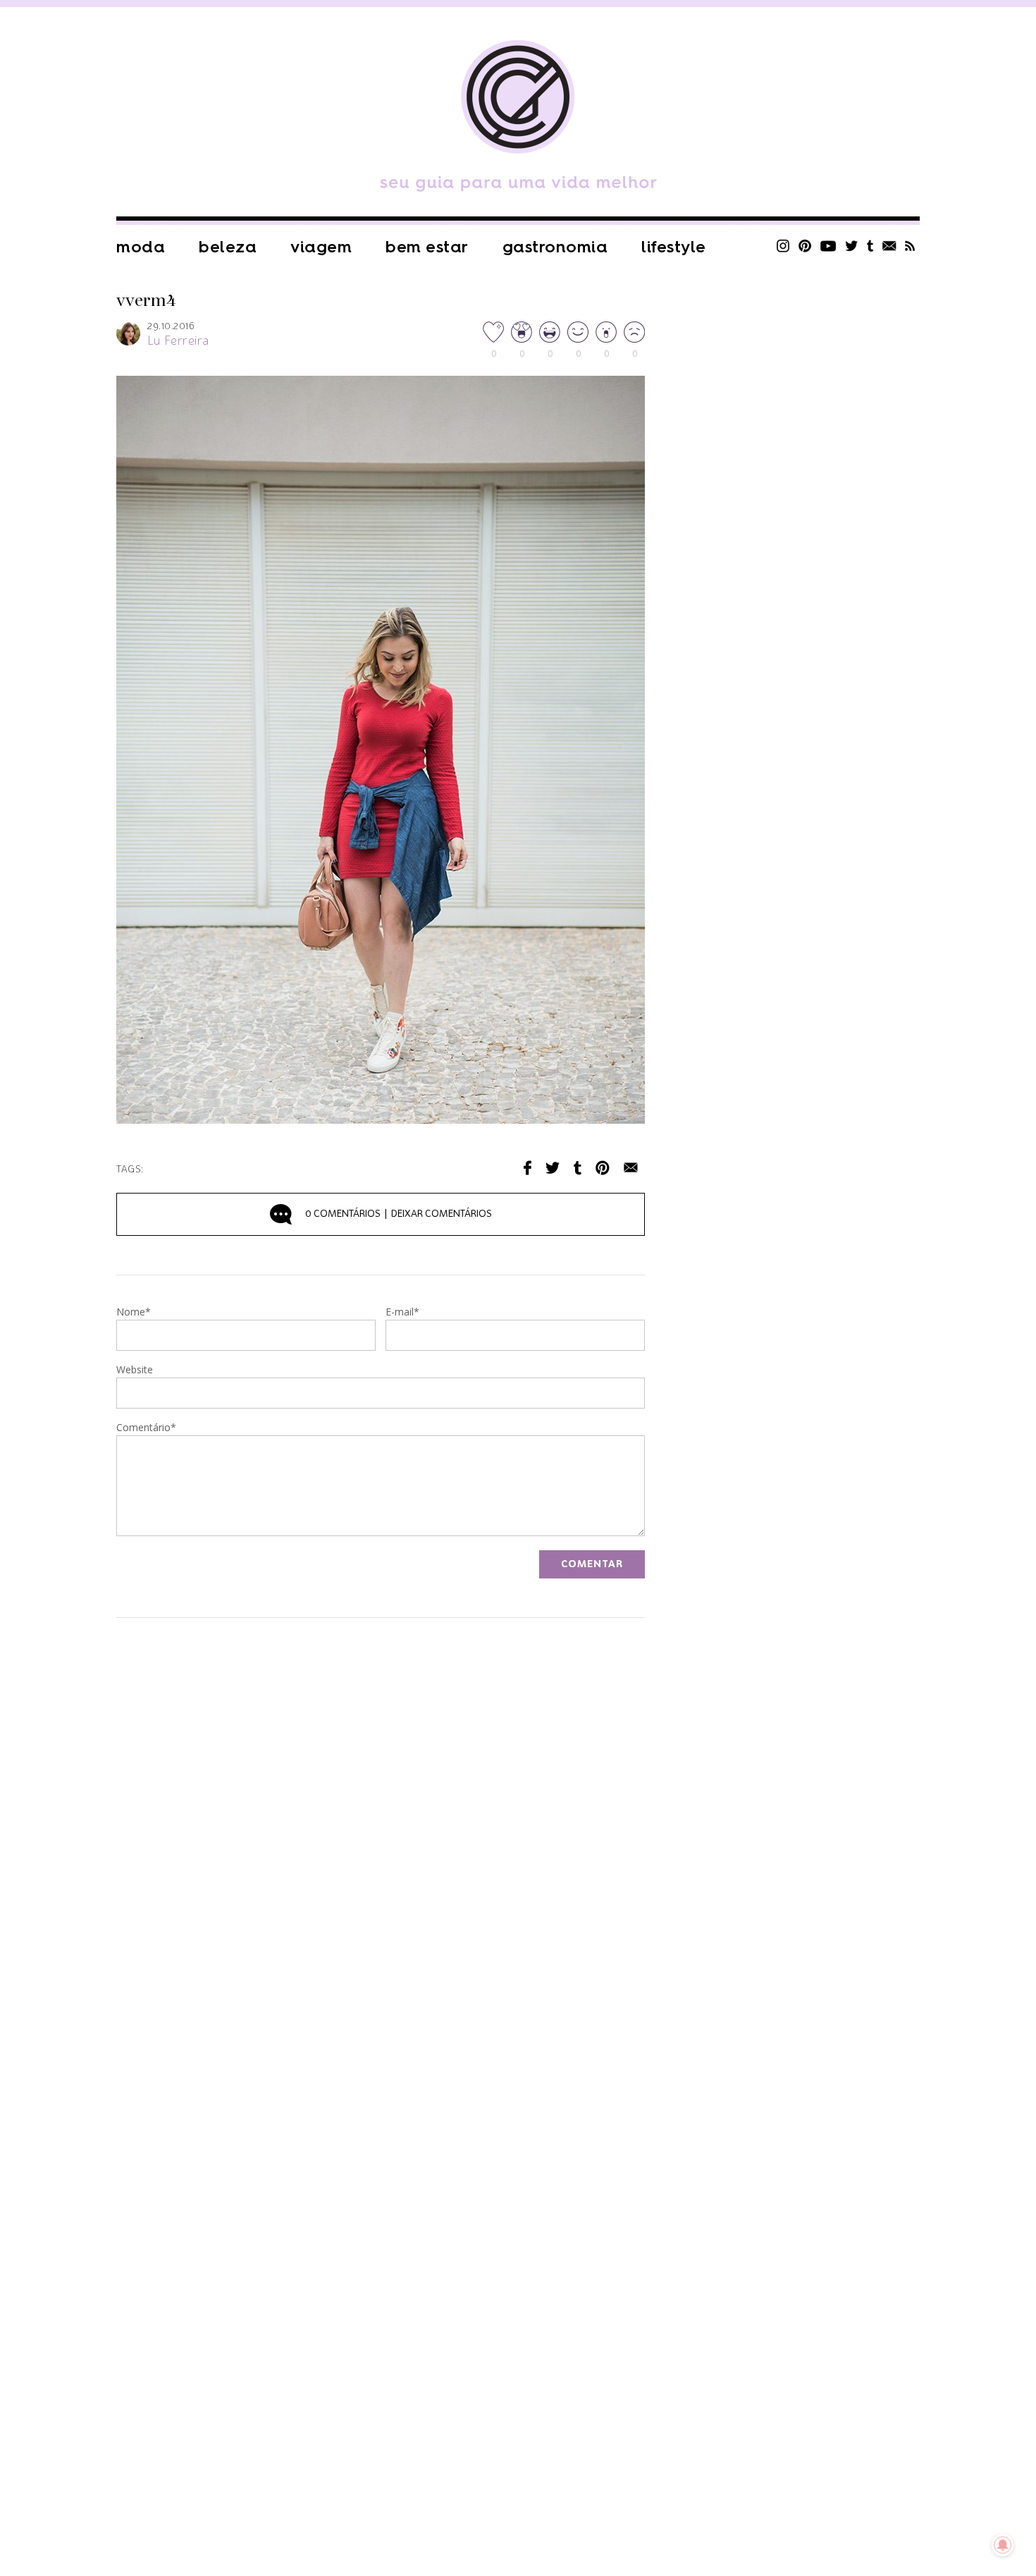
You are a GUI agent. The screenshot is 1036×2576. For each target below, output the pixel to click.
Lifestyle (674, 247)
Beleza (228, 247)
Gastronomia (555, 247)
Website (135, 1370)
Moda (141, 247)
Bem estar (427, 247)
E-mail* (402, 1313)
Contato (889, 246)
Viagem (321, 247)
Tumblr (870, 246)
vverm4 (146, 301)
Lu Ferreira (178, 341)
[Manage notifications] (1003, 2545)
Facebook (528, 1168)
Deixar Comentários (399, 1214)
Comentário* (146, 1428)
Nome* (134, 1313)
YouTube (828, 246)
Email (631, 1168)
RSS (910, 246)
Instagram (783, 246)
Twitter (852, 246)
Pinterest (805, 246)
